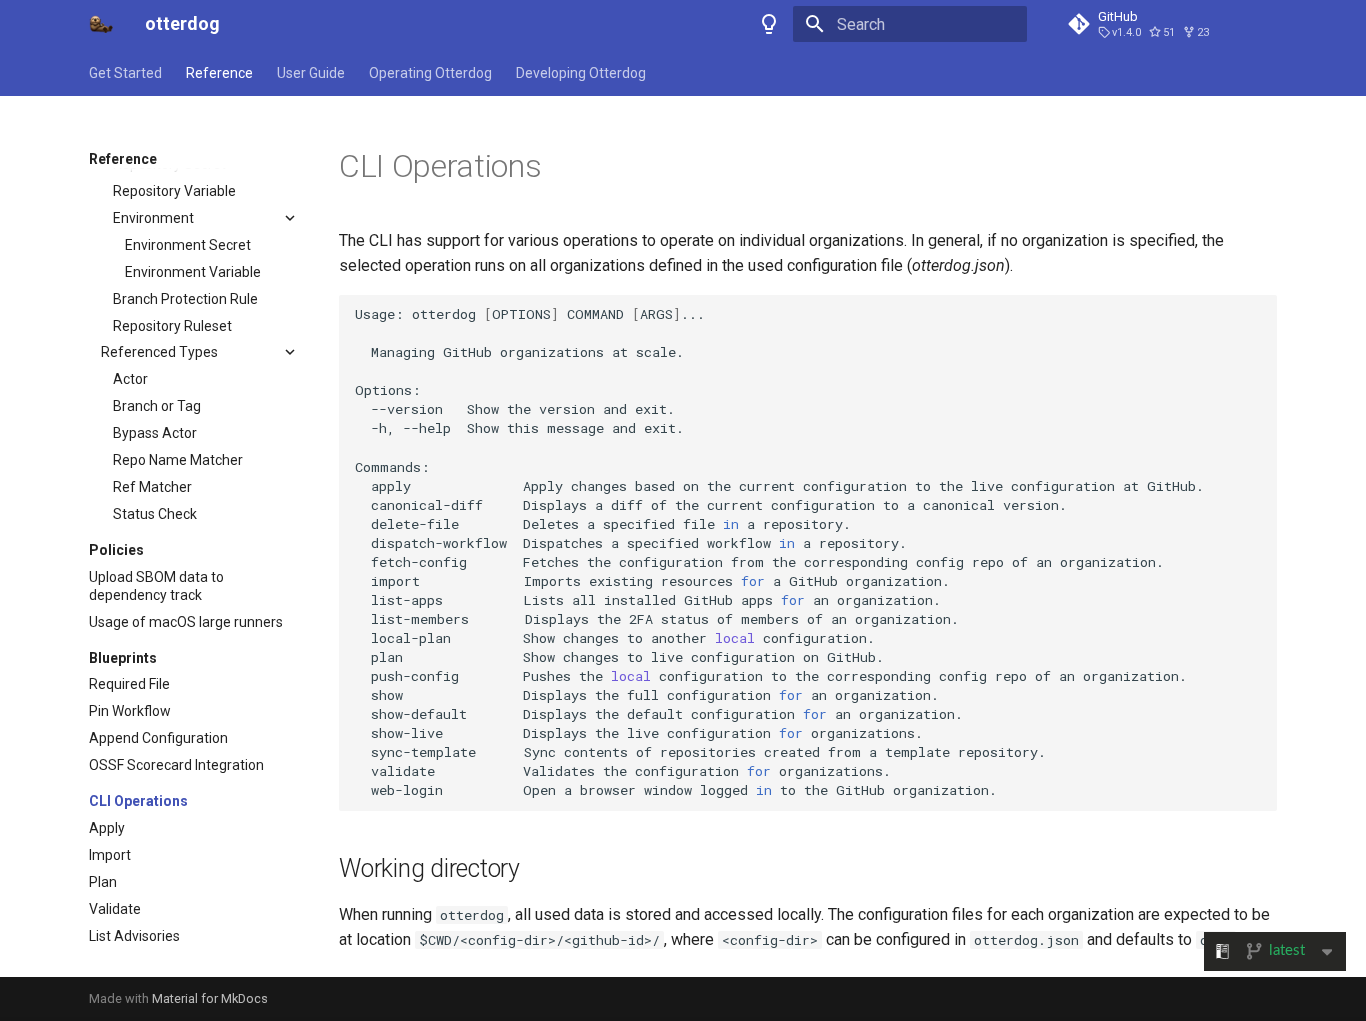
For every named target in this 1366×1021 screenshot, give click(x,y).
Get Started (125, 73)
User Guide (311, 73)
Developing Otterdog (581, 73)
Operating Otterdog (430, 73)
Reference (219, 73)
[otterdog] (101, 24)
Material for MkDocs (210, 998)
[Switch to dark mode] (769, 24)
